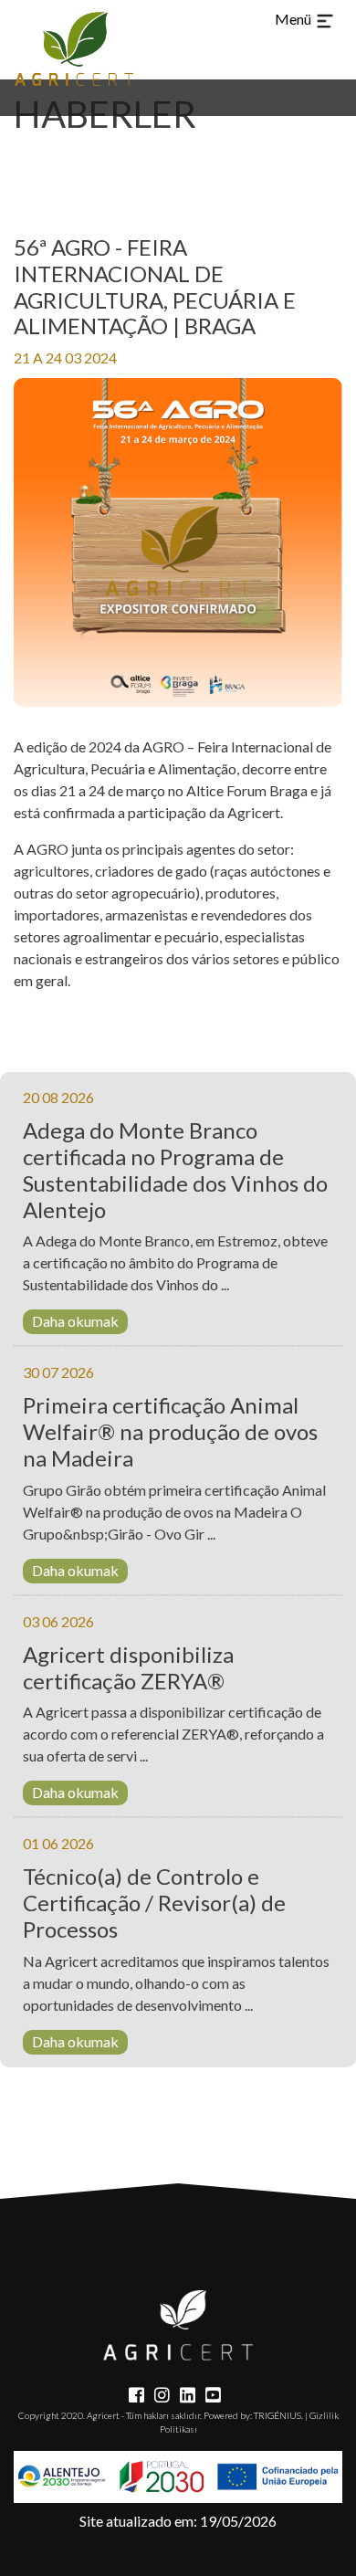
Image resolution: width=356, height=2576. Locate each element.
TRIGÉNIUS (277, 2415)
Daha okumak (75, 1321)
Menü (294, 19)
